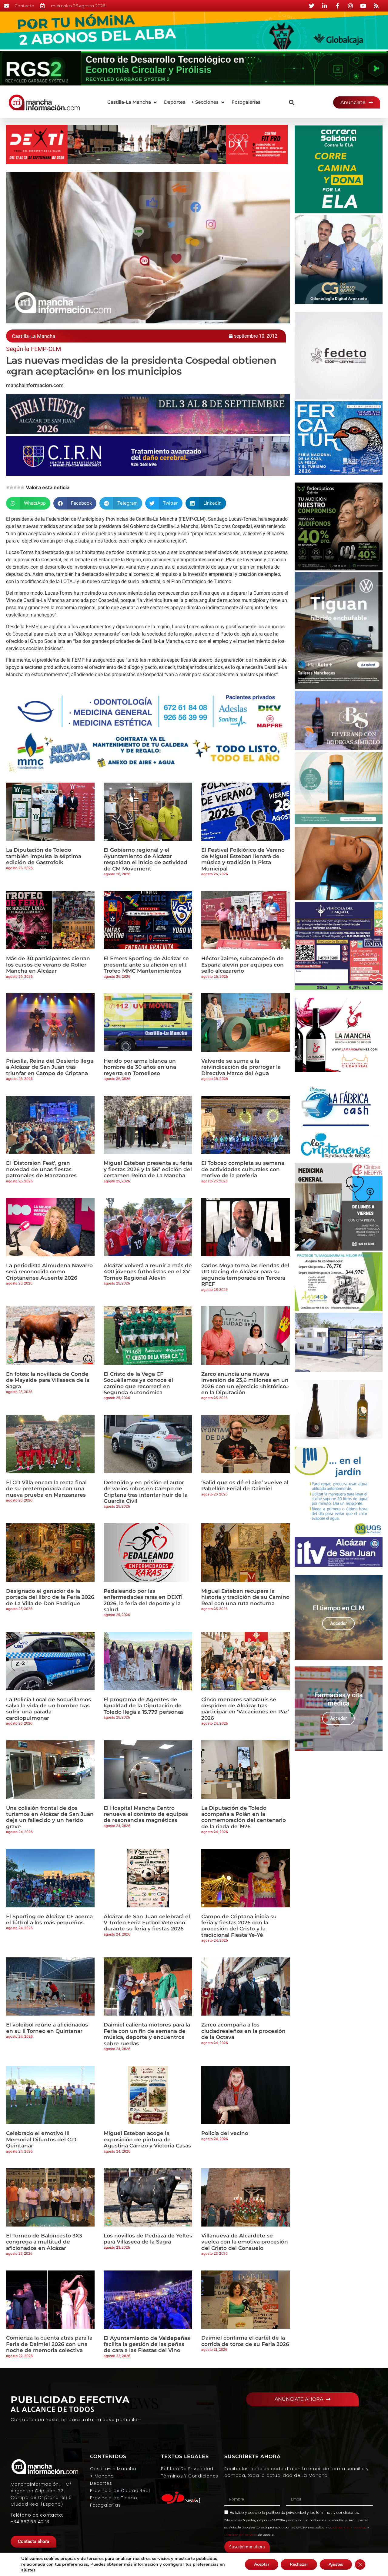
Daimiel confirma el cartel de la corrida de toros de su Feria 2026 (245, 2341)
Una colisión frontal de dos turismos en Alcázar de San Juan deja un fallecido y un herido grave (50, 1817)
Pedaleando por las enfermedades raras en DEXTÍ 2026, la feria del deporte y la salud (143, 1600)
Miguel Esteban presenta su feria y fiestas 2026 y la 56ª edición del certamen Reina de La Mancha (148, 1169)
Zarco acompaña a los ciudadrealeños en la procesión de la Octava (243, 2031)
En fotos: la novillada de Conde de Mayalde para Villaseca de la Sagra (48, 1380)
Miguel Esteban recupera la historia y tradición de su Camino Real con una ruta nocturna (245, 1597)
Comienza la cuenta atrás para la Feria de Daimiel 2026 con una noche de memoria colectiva (49, 2344)
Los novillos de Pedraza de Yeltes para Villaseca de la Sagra (148, 2239)
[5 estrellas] (22, 487)
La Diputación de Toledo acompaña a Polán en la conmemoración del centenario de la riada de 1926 (244, 1817)
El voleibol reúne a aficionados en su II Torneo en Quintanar (47, 2028)
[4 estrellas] (19, 487)
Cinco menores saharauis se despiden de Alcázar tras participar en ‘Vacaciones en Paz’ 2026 (245, 1709)
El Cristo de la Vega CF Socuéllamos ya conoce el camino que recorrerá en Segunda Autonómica (138, 1383)
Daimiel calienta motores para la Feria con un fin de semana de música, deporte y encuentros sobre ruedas (147, 2034)
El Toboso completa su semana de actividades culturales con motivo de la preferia (243, 1169)
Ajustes (336, 2564)
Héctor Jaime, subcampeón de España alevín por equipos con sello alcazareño (242, 965)
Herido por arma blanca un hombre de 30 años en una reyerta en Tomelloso (140, 1067)
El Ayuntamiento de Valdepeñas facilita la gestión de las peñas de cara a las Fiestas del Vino (147, 2344)
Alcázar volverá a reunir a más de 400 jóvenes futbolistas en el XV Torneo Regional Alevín (148, 1272)
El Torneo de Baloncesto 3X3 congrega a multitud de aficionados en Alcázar (44, 2242)
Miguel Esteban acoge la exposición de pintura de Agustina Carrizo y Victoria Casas (147, 2139)
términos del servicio (241, 2535)
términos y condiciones (338, 2513)
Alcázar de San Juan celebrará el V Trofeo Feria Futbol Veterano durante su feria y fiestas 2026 (147, 1923)
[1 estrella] (8, 487)
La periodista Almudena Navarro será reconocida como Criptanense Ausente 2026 (49, 1272)
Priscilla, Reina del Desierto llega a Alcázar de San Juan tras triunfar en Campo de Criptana (50, 1067)
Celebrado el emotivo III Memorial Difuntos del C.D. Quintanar (42, 2139)
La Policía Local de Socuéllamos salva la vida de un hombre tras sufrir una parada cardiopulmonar (48, 1709)
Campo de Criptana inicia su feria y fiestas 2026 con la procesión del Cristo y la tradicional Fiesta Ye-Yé (239, 1926)
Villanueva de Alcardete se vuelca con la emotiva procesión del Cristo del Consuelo (245, 2242)
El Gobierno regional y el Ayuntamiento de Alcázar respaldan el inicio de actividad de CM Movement (145, 859)
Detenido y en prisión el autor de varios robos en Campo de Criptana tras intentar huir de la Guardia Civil (146, 1492)
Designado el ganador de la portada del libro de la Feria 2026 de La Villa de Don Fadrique (50, 1597)
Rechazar (299, 2564)
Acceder (338, 1623)
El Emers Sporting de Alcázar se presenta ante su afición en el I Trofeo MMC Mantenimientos (146, 965)
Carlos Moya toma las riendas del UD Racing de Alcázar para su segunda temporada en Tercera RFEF (245, 1275)
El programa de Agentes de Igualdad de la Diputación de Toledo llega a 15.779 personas (144, 1706)
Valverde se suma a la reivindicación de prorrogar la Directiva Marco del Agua (241, 1067)
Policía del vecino (225, 2133)
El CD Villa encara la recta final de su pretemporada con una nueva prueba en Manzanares (46, 1489)
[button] (133, 102)
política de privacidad (286, 2513)
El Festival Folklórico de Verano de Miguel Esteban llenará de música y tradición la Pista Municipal (243, 859)
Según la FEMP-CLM (33, 349)
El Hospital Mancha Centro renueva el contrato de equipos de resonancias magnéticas (146, 1814)
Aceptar (262, 2564)
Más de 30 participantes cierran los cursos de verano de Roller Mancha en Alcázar (48, 965)
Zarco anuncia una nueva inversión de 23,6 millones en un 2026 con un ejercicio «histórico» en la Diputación (245, 1383)
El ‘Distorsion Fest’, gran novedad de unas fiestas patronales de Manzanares (41, 1169)
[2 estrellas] (12, 487)
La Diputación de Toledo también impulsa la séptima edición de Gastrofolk (44, 856)
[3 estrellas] (15, 487)
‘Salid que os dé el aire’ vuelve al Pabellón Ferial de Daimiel (245, 1485)
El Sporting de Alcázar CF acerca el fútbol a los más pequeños (49, 1919)
